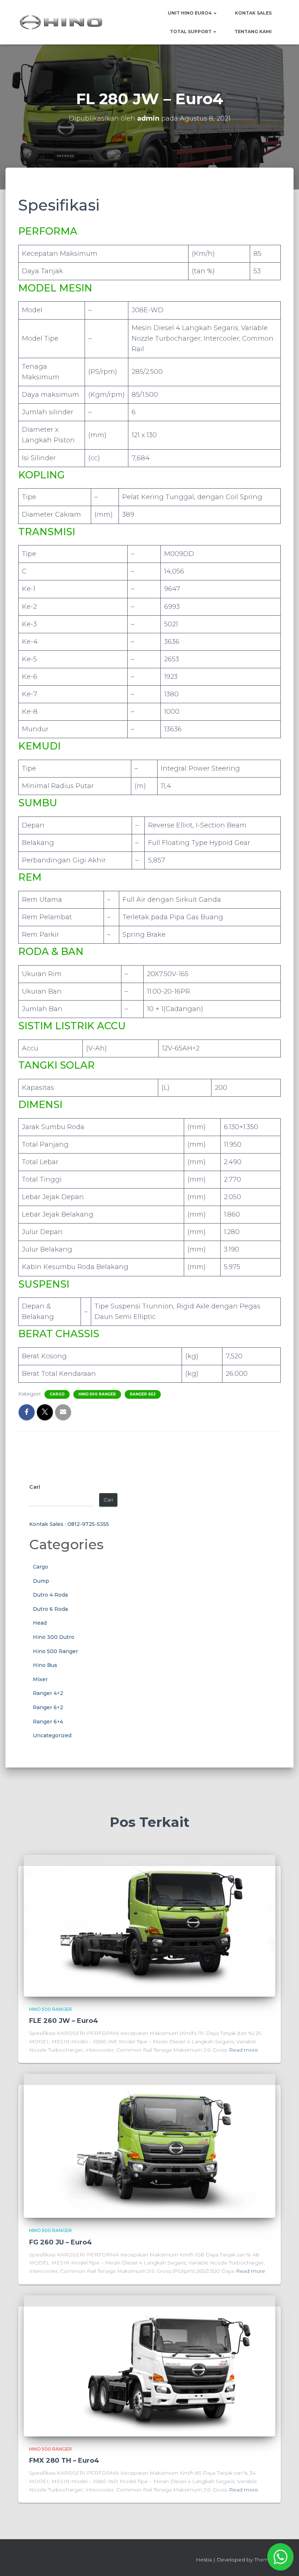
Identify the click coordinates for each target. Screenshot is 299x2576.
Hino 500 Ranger (97, 1394)
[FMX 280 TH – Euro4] (149, 2365)
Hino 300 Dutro (54, 1637)
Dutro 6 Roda (50, 1609)
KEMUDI (39, 746)
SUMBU (38, 803)
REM (30, 877)
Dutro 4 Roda (50, 1595)
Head (40, 1623)
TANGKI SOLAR (57, 1065)
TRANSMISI (47, 532)
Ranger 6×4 (48, 1722)
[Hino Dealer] (61, 22)
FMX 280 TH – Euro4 (64, 2460)
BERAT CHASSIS (59, 1334)
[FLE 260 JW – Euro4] (149, 1925)
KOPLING (41, 475)
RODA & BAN (51, 952)
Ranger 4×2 (48, 1693)
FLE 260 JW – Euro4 (64, 2021)
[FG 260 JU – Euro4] (149, 2145)
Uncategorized (52, 1735)
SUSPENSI (44, 1284)
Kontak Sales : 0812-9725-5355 (69, 1524)
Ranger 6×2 (48, 1707)
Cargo (57, 1394)
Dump (41, 1581)
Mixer (40, 1679)
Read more (244, 2050)
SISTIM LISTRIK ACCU (72, 1026)
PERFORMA (48, 231)
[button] (215, 13)
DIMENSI (40, 1105)
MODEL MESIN (55, 288)
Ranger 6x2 (143, 1394)
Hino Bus (45, 1665)
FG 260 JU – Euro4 (61, 2242)
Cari (35, 1487)
